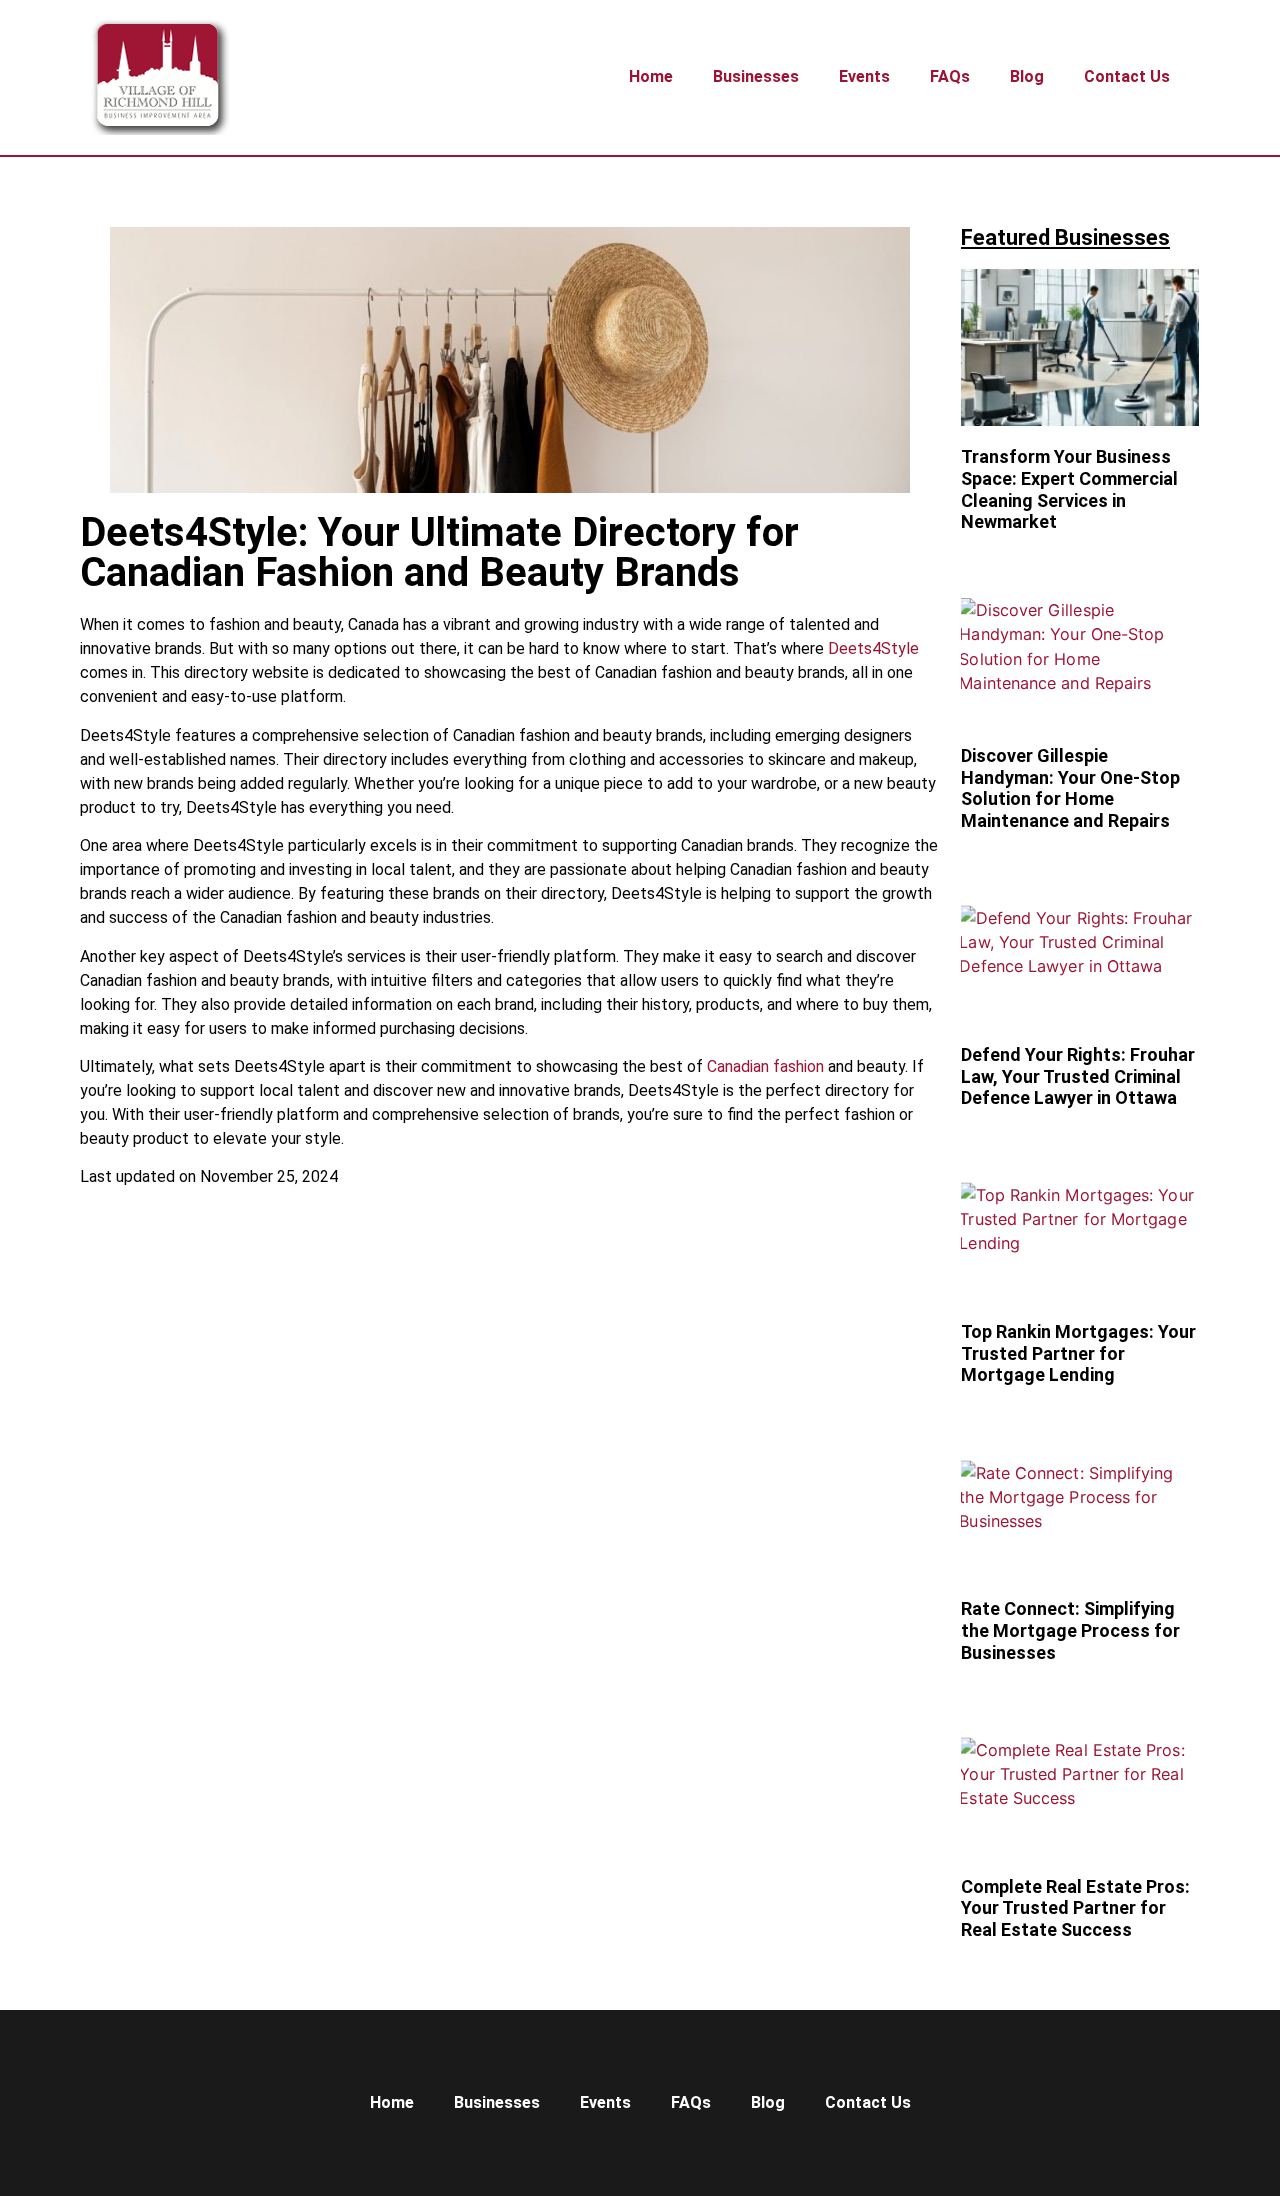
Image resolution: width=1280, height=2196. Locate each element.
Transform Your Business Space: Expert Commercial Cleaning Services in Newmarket (1069, 489)
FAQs (950, 76)
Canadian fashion (765, 1066)
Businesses (756, 76)
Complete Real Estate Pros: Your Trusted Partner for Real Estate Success (1075, 1908)
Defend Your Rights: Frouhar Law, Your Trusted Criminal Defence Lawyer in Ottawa (1078, 1076)
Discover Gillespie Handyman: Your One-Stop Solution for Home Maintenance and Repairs (1070, 788)
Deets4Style (873, 648)
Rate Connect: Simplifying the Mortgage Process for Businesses (1070, 1630)
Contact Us (1127, 76)
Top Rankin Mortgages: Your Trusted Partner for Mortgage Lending (1078, 1353)
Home (651, 76)
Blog (1027, 76)
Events (864, 76)
